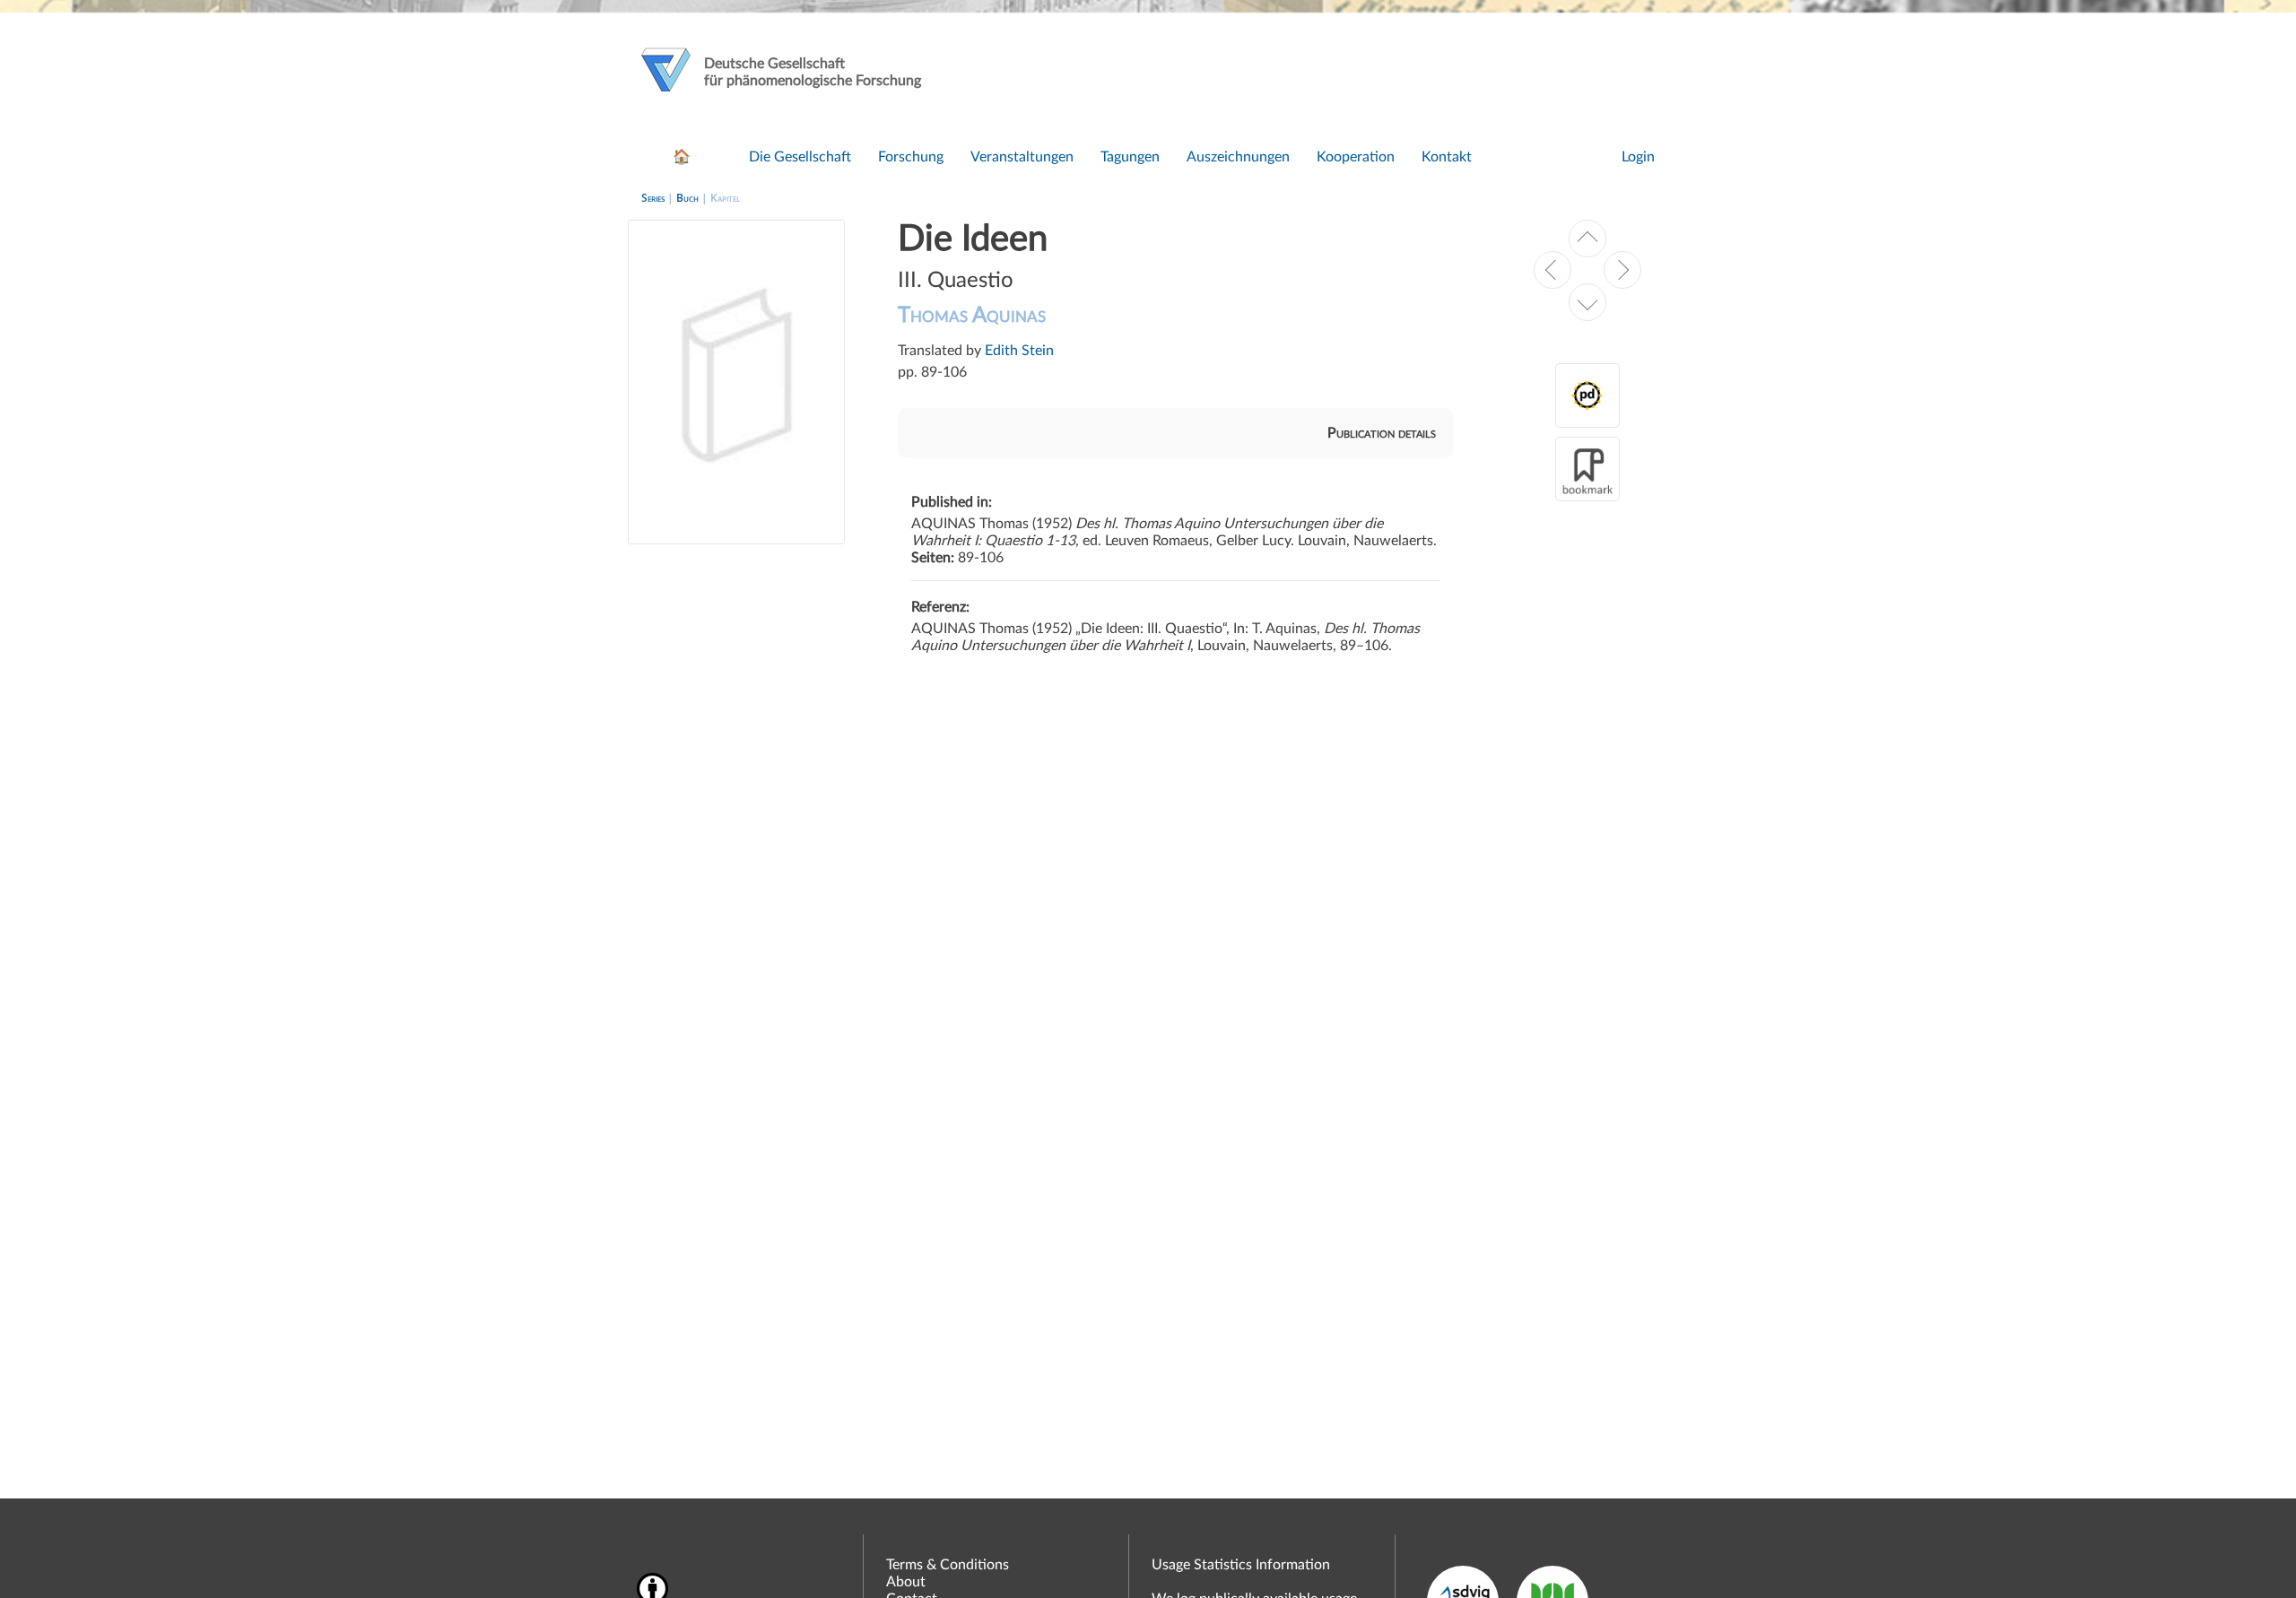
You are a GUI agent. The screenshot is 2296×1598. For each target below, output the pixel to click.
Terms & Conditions (948, 1565)
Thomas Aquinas (972, 316)
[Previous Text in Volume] (1587, 239)
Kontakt (1447, 157)
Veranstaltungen (1022, 157)
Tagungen (1130, 157)
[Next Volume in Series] (1622, 270)
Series (653, 198)
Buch (687, 198)
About (906, 1582)
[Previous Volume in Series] (1552, 270)
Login (1638, 157)
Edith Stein (1019, 351)
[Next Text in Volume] (1587, 302)
